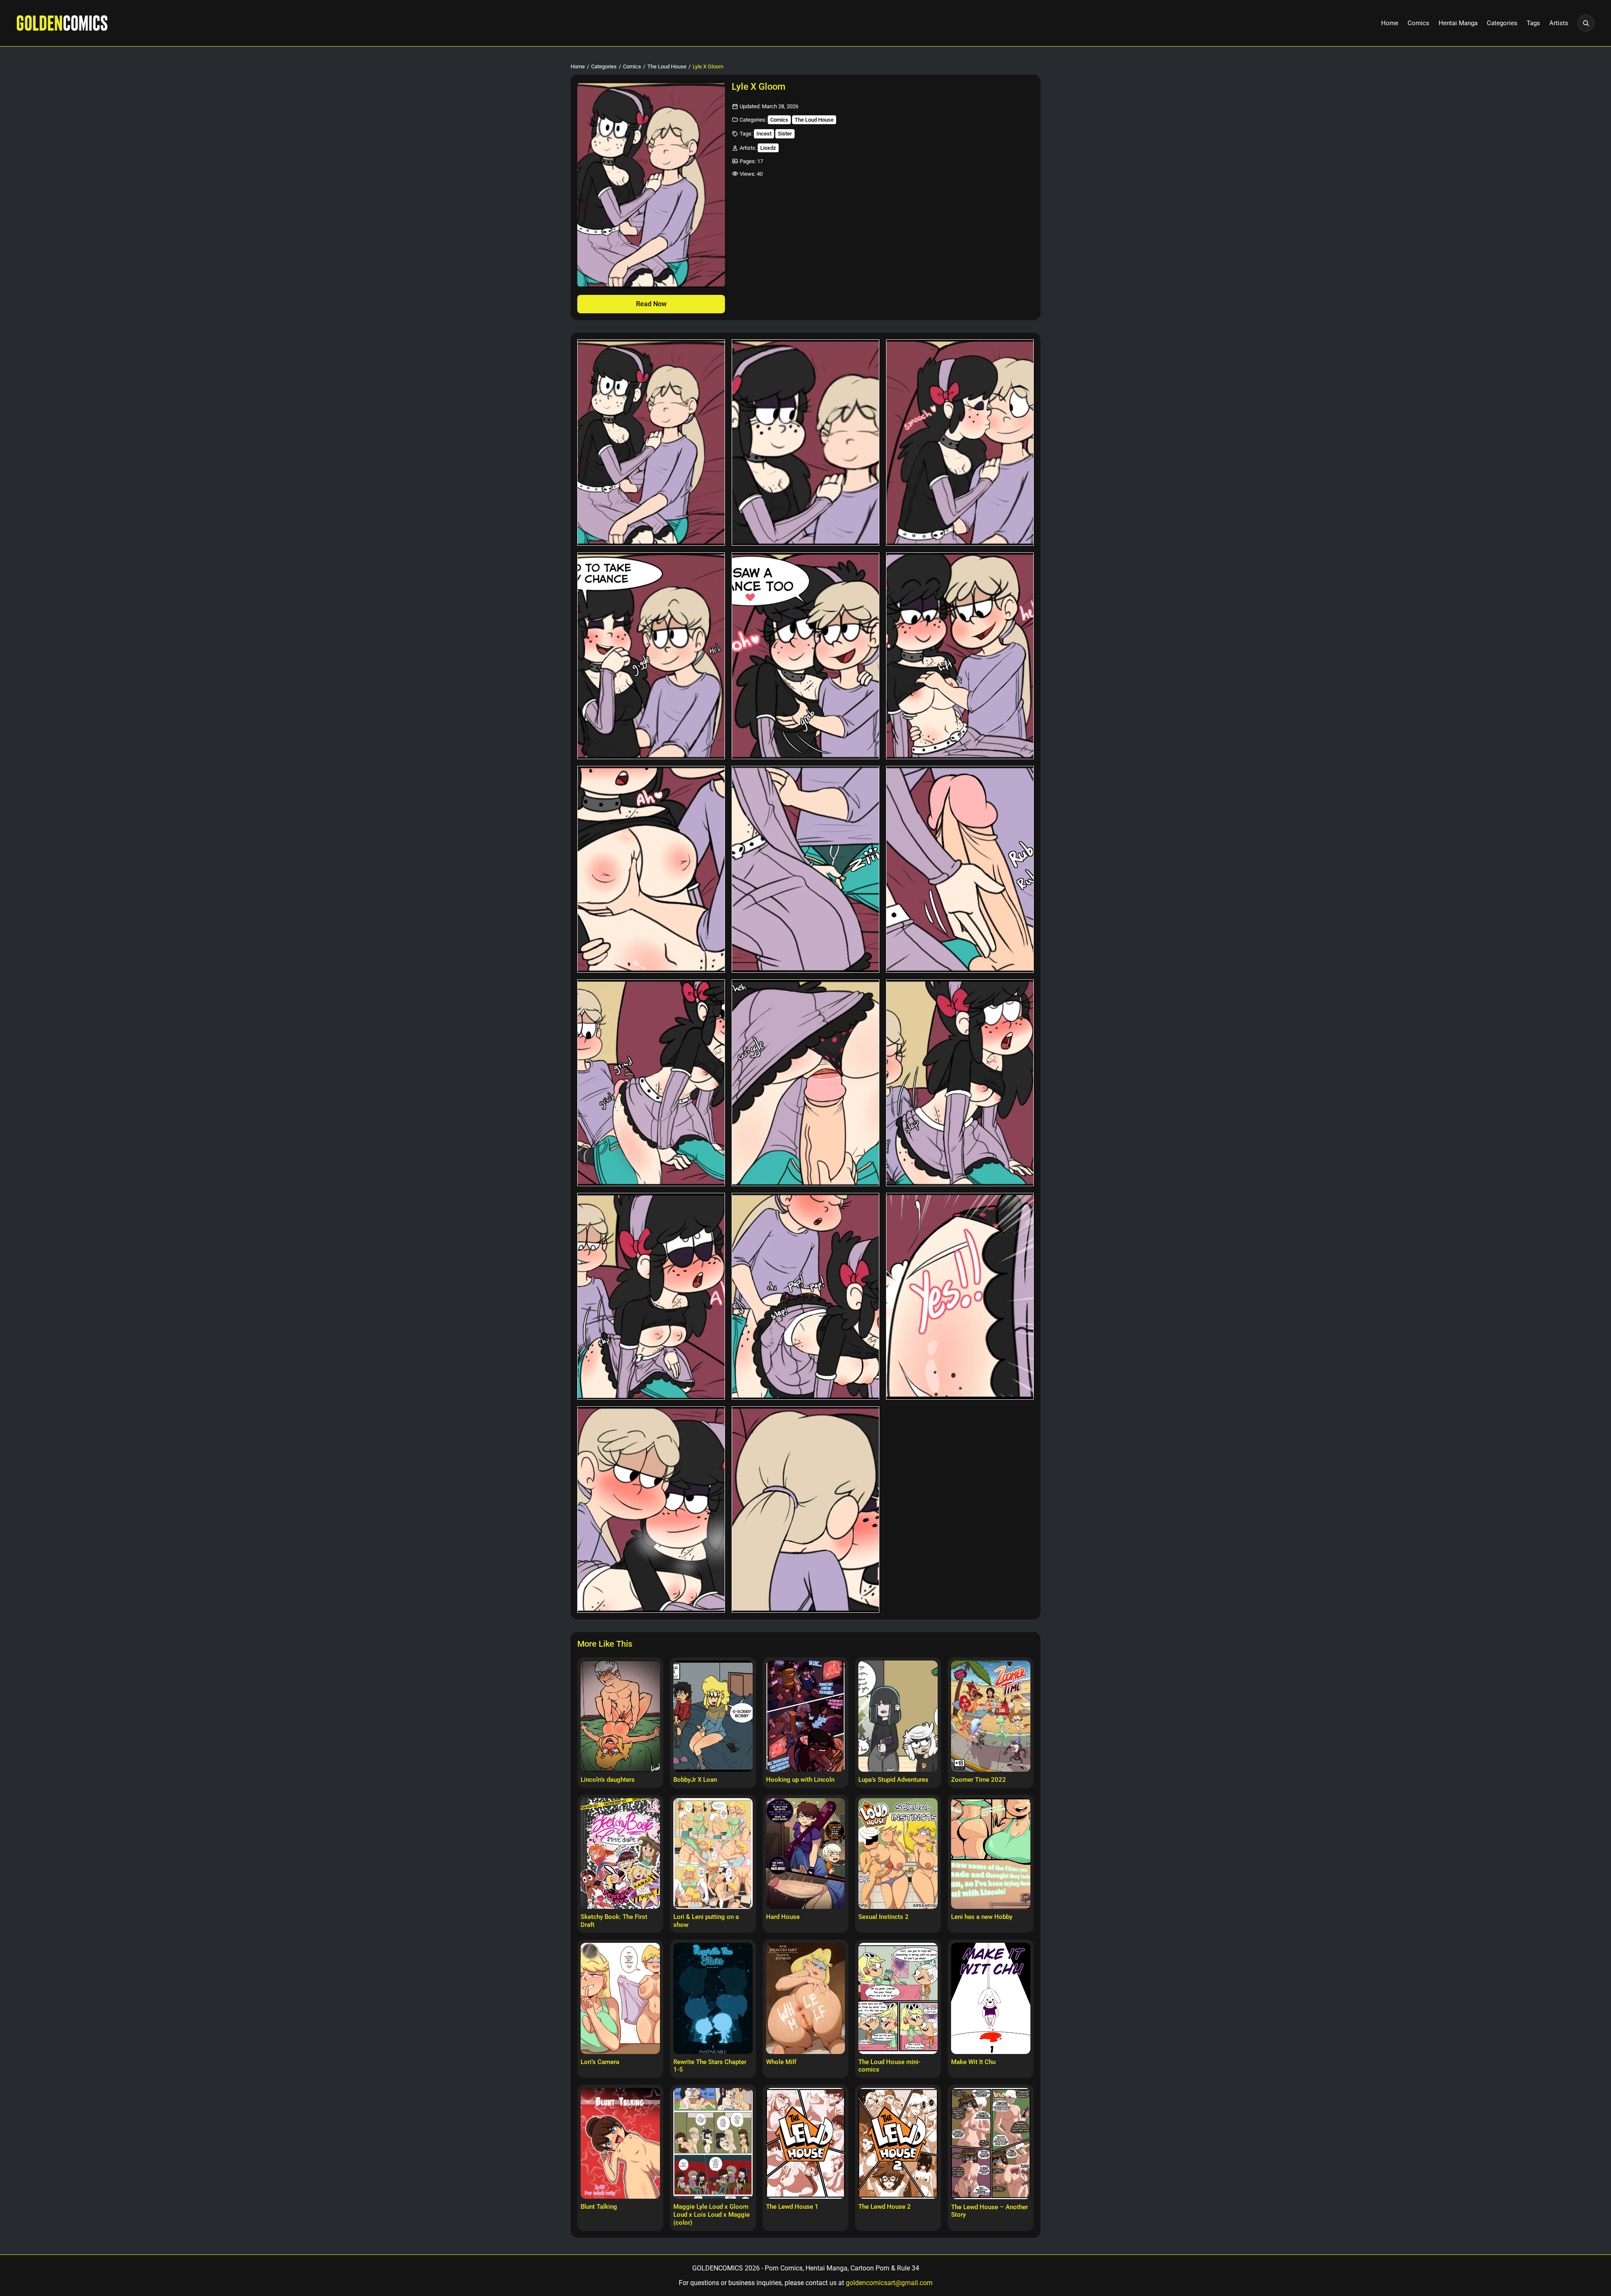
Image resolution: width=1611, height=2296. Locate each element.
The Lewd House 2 (885, 2207)
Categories (1502, 23)
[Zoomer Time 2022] (991, 1716)
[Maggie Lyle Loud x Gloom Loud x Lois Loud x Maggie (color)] (713, 2143)
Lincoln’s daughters (608, 1780)
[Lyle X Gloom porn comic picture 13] (651, 1296)
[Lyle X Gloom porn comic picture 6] (960, 656)
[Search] (1586, 23)
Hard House (783, 1917)
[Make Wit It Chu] (991, 1998)
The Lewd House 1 (792, 2207)
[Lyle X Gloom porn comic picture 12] (960, 1083)
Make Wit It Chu (973, 2062)
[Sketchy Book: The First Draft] (620, 1853)
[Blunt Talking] (620, 2143)
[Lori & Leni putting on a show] (713, 1853)
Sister (785, 134)
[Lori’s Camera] (620, 1998)
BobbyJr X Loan (695, 1780)
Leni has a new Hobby (982, 1917)
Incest (764, 134)
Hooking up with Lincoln (800, 1780)
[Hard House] (806, 1853)
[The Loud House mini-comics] (898, 1998)
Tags (1533, 23)
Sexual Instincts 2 (884, 1917)
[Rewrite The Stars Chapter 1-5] (713, 1998)
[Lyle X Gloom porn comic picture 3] (960, 443)
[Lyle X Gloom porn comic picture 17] (805, 1510)
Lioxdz (768, 148)
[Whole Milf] (806, 1998)
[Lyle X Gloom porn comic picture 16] (651, 1510)
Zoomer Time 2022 (979, 1780)
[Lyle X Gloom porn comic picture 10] (651, 1083)
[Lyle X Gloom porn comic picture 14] (805, 1296)
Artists (1559, 23)
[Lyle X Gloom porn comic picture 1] (651, 443)
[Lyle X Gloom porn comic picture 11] (805, 1083)
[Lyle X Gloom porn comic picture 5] (805, 656)
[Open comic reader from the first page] (651, 185)
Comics (1418, 23)
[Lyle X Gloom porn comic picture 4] (651, 656)
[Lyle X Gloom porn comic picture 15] (960, 1296)
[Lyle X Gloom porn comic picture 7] (651, 869)
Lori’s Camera (600, 2062)
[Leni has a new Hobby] (991, 1853)
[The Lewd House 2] (898, 2143)
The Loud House (667, 66)
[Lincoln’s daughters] (620, 1716)
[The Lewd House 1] (806, 2143)
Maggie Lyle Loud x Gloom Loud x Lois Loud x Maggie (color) (712, 2215)
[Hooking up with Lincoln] (806, 1716)
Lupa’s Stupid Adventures (893, 1780)
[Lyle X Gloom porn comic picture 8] (805, 869)
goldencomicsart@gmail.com (889, 2283)
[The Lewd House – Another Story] (991, 2143)
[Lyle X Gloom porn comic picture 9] (960, 869)
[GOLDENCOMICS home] (62, 23)
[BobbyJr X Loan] (713, 1716)
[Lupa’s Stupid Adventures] (898, 1716)
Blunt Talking (599, 2207)
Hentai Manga (1458, 23)
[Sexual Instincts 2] (898, 1853)
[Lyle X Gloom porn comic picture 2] (805, 443)
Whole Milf (781, 2062)
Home (1390, 23)
